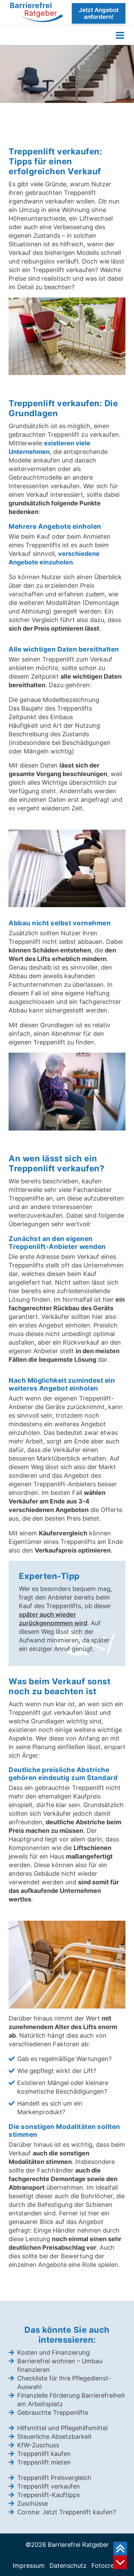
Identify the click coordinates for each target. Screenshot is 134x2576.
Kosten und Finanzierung (53, 2352)
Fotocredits (108, 2566)
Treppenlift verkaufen (49, 2486)
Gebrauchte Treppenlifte (53, 2413)
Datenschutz (68, 2566)
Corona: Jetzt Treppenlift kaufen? (66, 2512)
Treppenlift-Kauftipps (48, 2495)
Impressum (29, 2566)
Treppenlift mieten (44, 2462)
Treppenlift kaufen (44, 2454)
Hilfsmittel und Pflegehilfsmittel (62, 2428)
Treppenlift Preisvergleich (54, 2478)
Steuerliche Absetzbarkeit (54, 2437)
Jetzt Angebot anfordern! (99, 13)
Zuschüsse (32, 2503)
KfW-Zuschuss (38, 2445)
